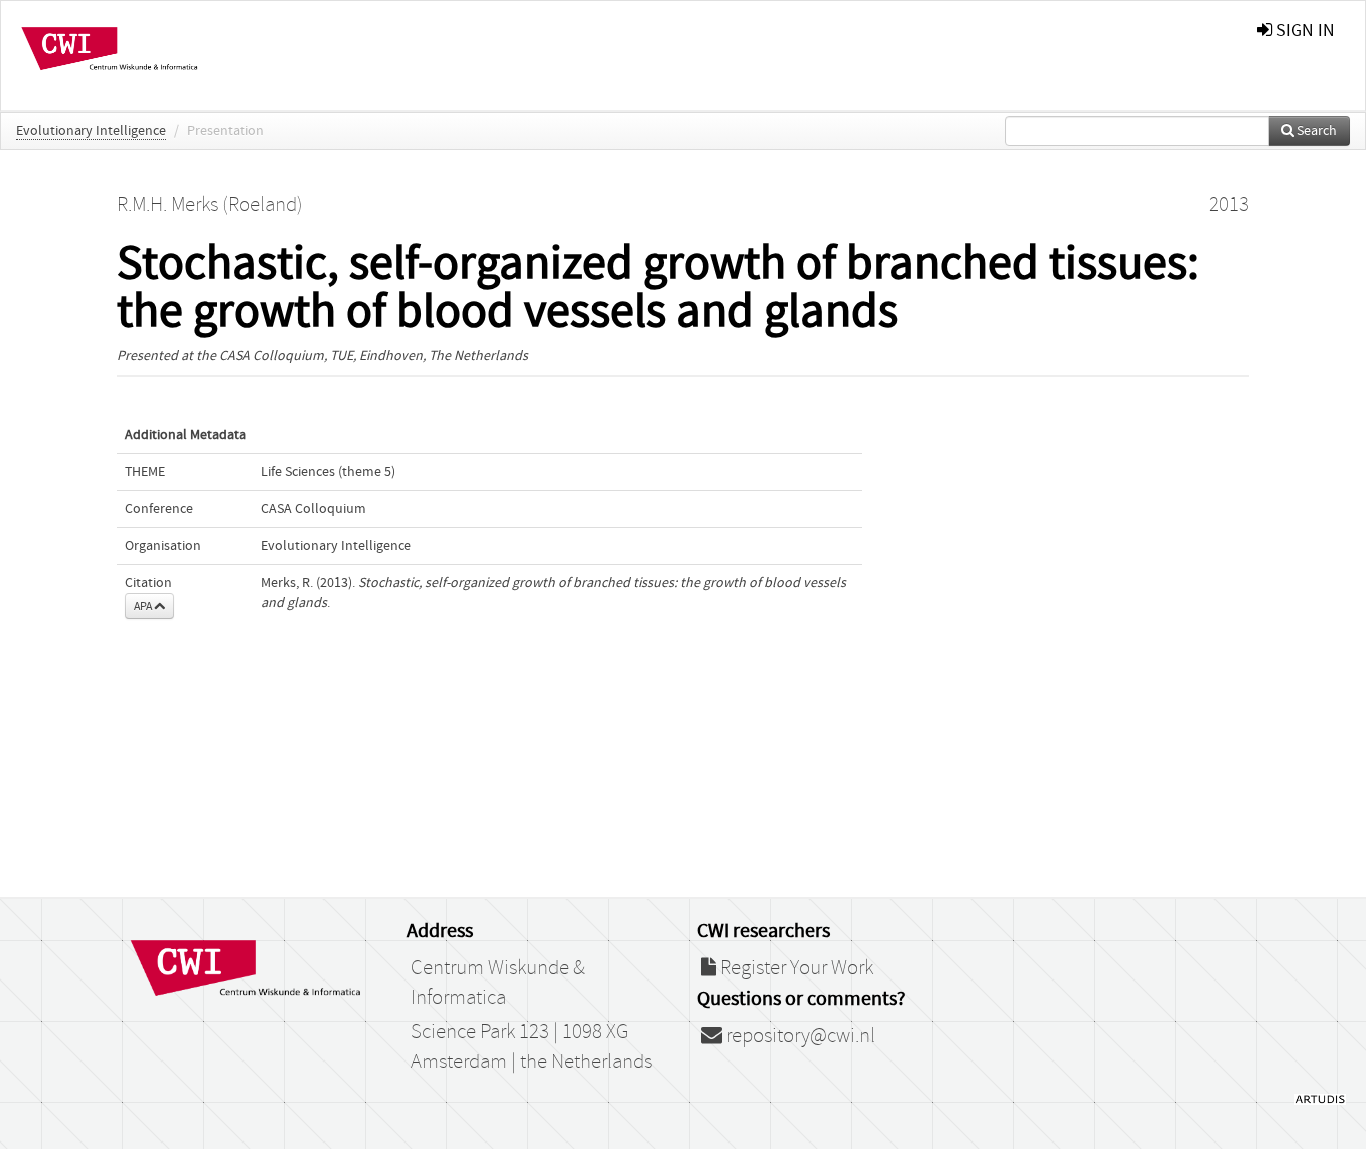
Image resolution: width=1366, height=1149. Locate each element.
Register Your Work (794, 968)
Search (1315, 131)
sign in (1303, 30)
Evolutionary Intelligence (91, 131)
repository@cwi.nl (798, 1036)
